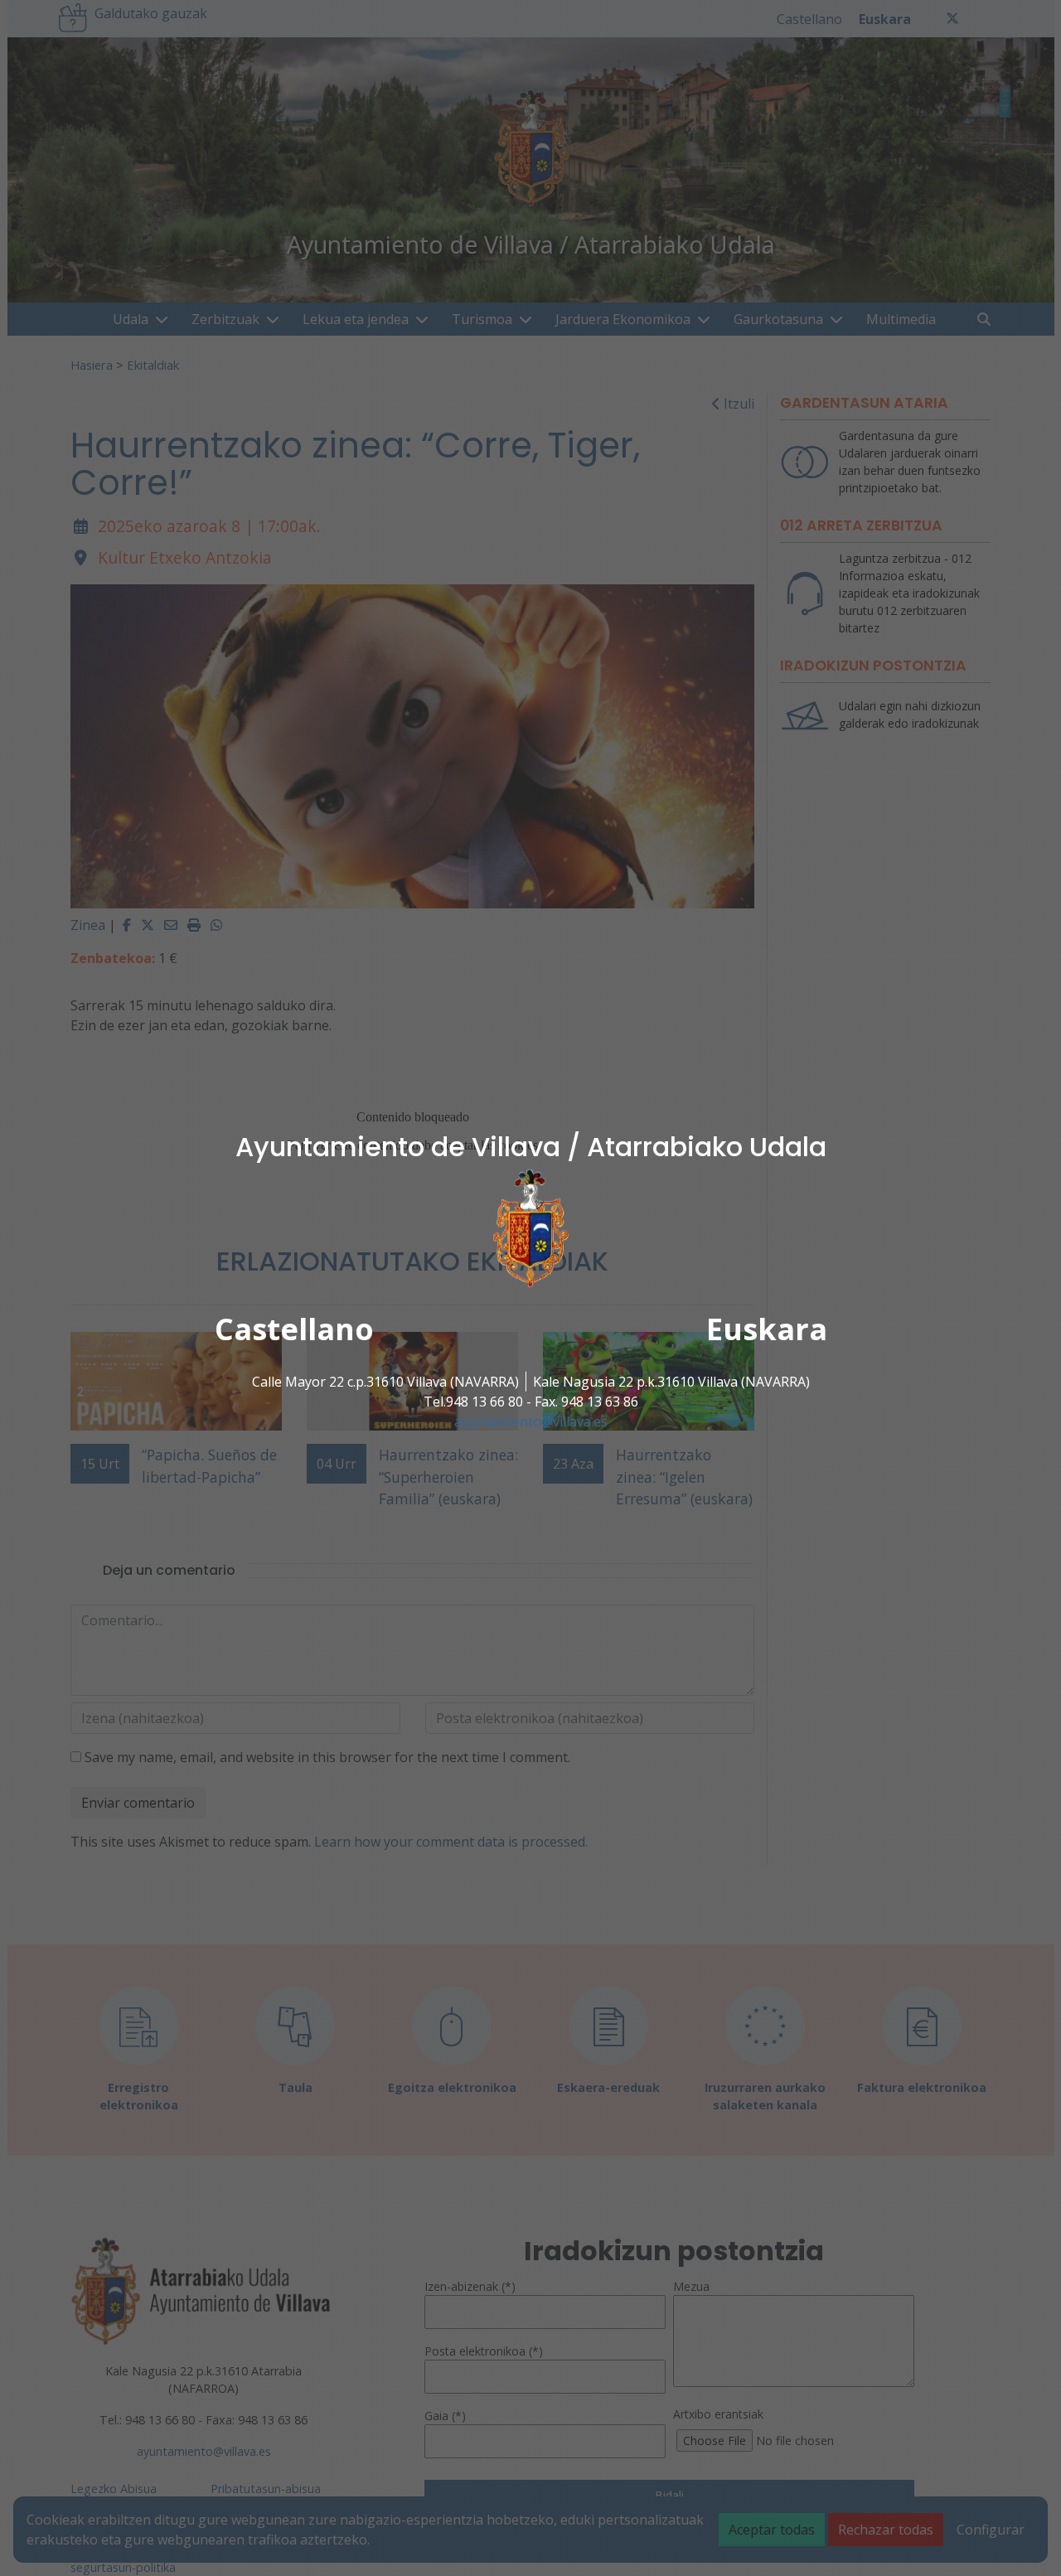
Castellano (294, 1329)
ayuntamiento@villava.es (531, 1421)
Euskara (767, 1329)
